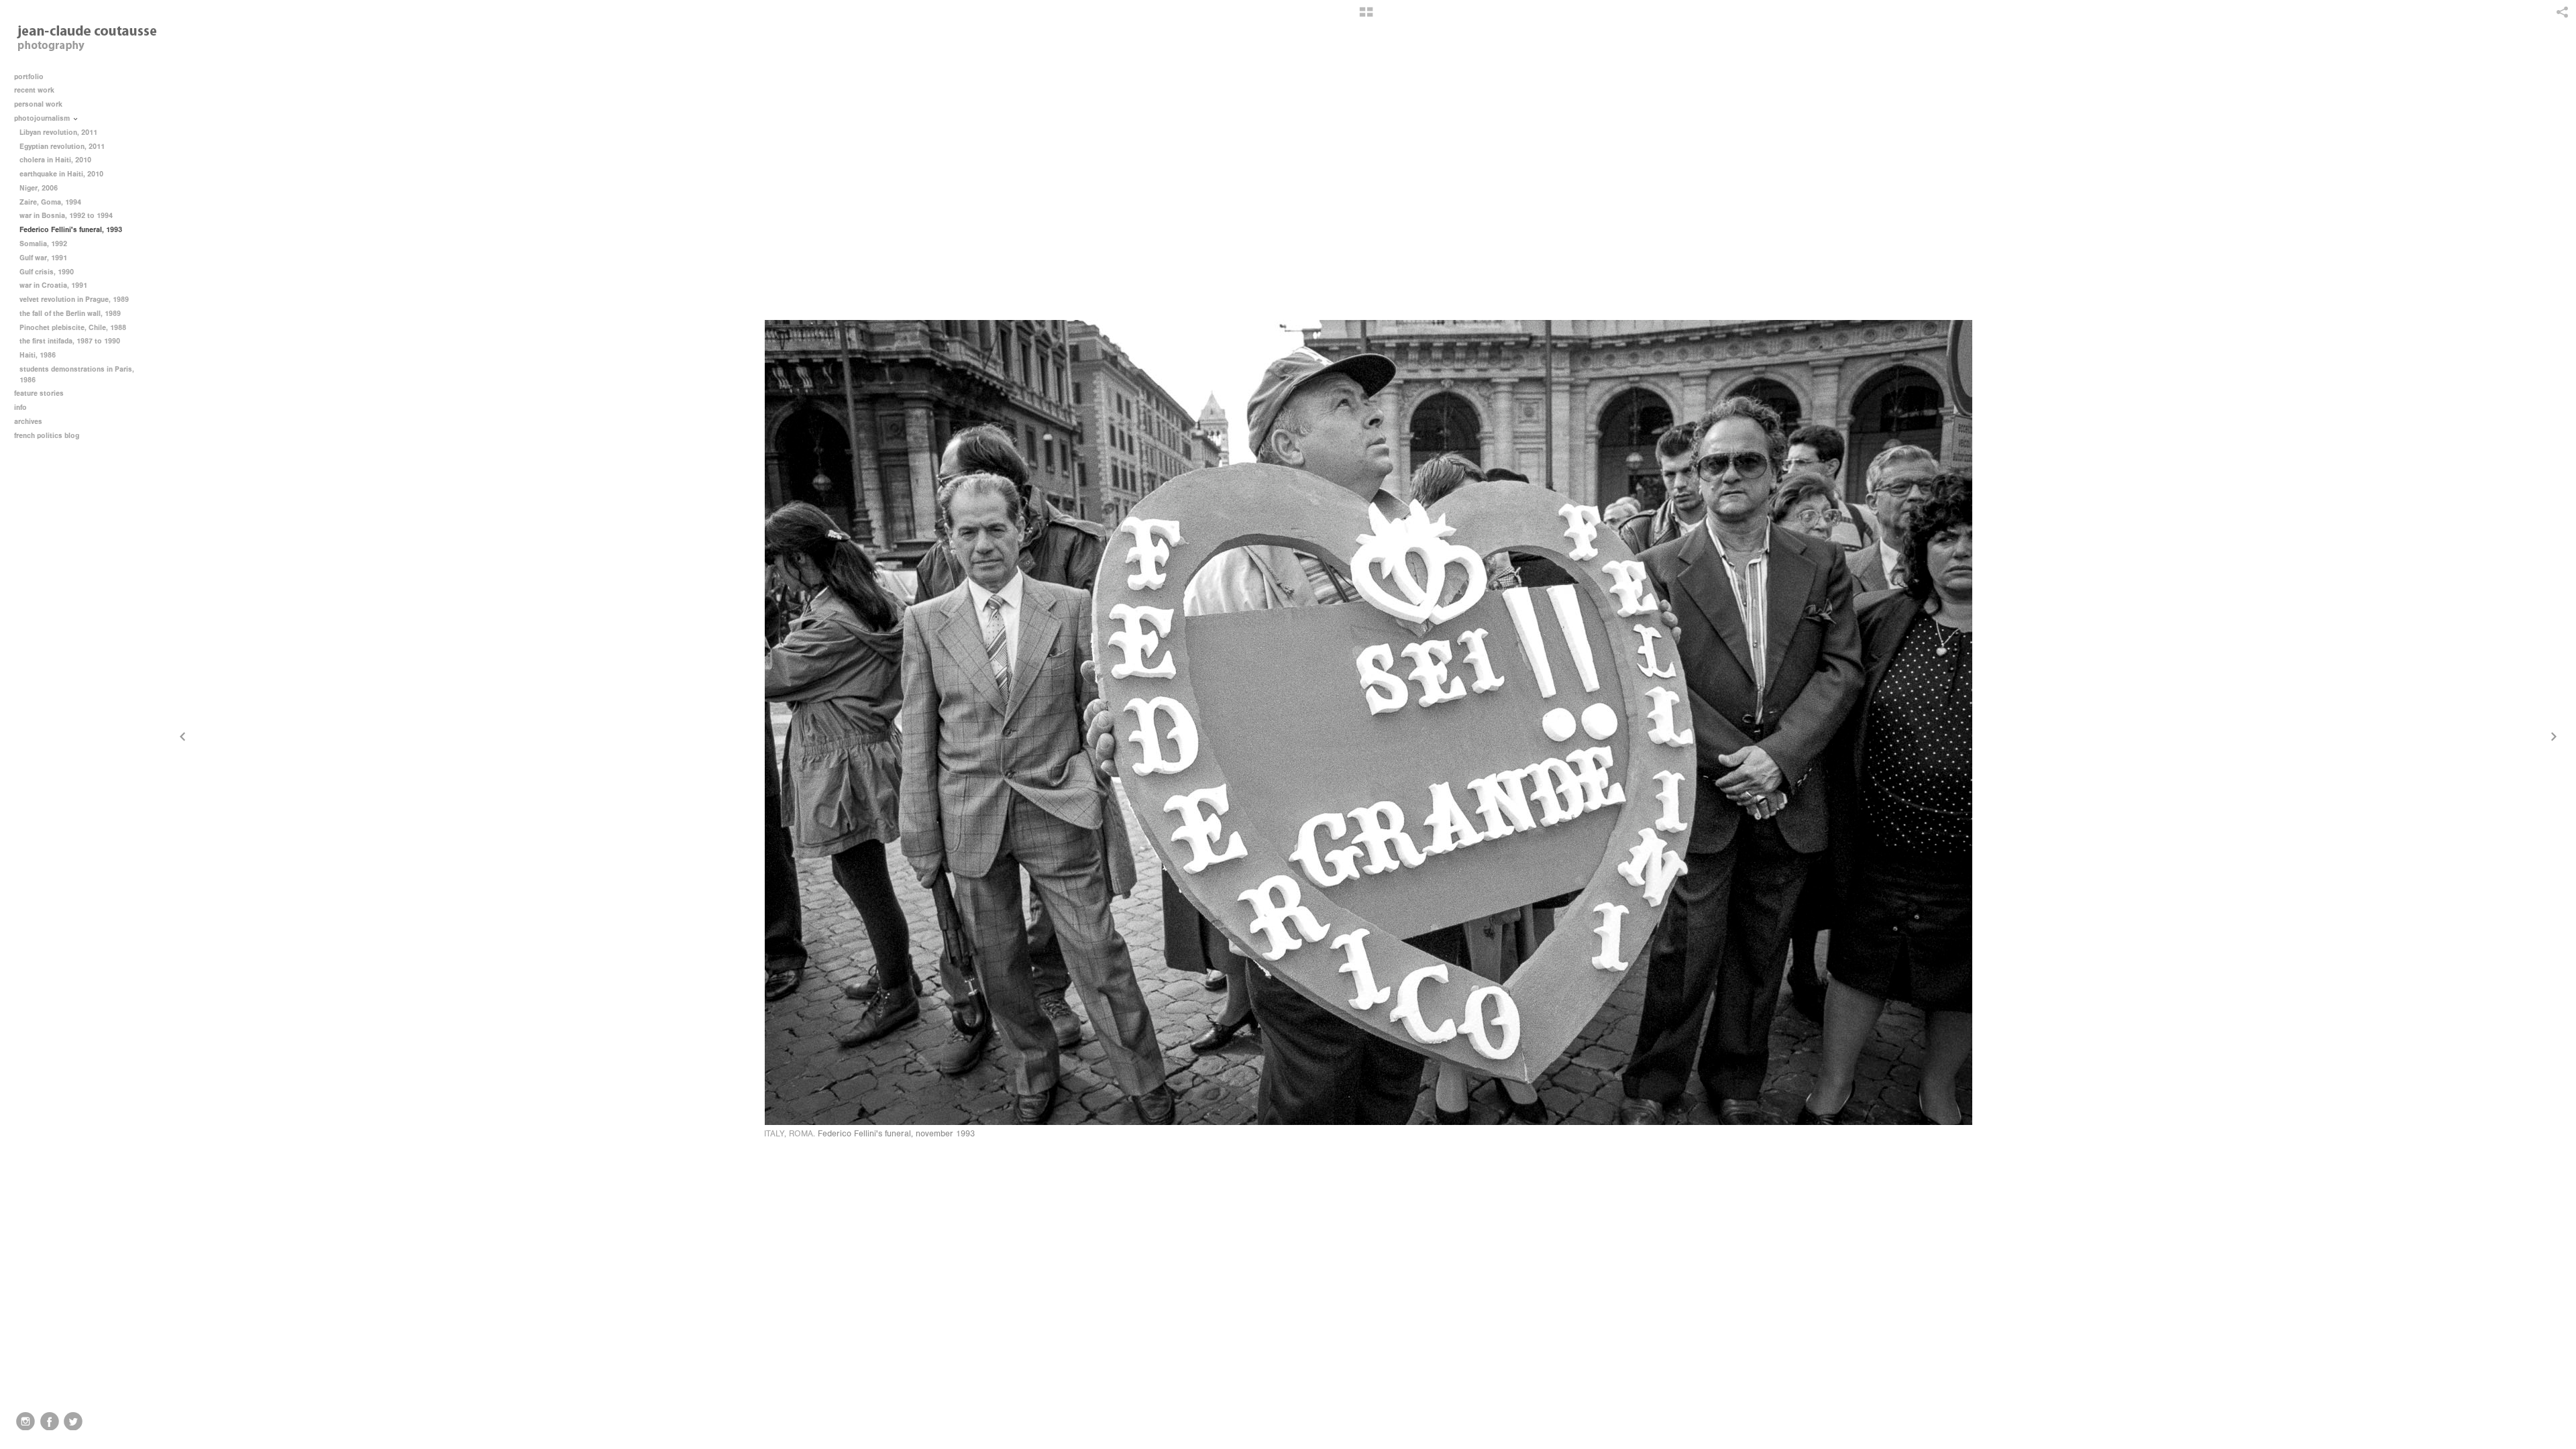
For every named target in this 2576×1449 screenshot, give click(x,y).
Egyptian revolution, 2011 (62, 147)
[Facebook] (50, 1421)
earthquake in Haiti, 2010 (61, 174)
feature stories (40, 393)
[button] (1366, 17)
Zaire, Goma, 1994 (50, 202)
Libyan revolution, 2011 (58, 132)
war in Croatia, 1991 (53, 285)
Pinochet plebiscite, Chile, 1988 (73, 328)
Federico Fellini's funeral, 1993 (71, 230)
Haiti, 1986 (38, 355)
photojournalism (43, 118)
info (21, 408)
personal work (39, 104)
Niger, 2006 (39, 188)
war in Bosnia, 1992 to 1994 (66, 216)
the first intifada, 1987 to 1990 (70, 341)
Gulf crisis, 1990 (47, 272)
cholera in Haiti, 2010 (55, 160)
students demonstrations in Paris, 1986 (77, 375)
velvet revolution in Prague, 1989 (74, 300)
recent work (35, 90)
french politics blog (47, 436)
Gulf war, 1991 (43, 258)
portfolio (29, 77)
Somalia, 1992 (43, 244)
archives (29, 422)
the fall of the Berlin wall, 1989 (70, 314)
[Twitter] (73, 1421)
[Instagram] (25, 1421)
